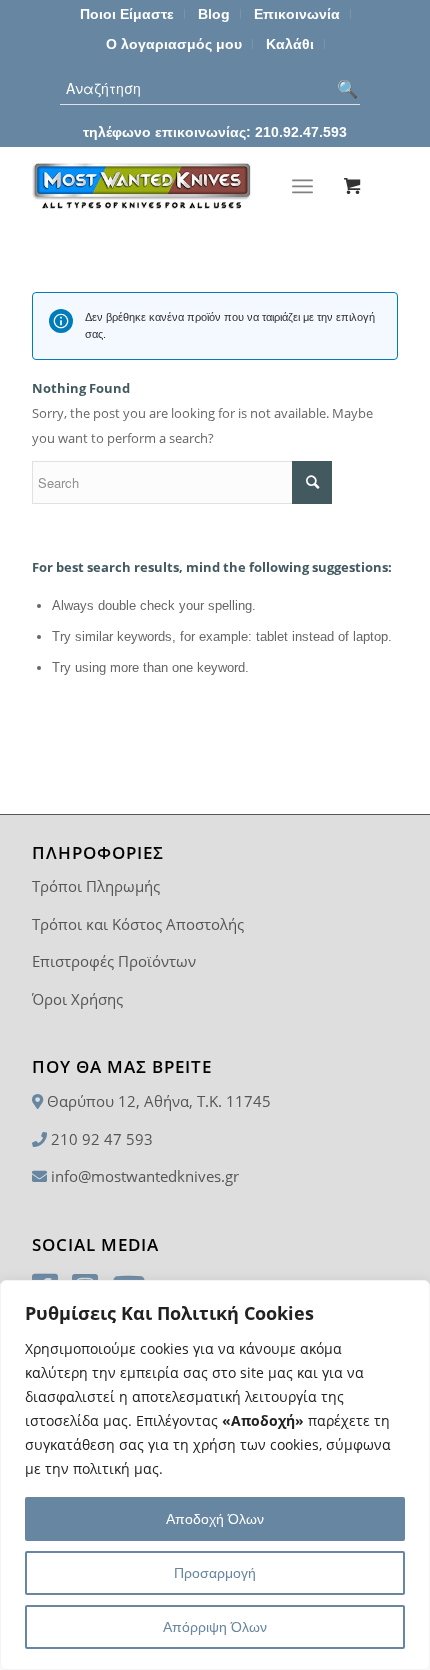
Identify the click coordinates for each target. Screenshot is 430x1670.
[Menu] (302, 186)
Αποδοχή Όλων (215, 1519)
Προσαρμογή (215, 1573)
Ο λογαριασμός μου (174, 44)
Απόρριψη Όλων (215, 1627)
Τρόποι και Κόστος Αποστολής (138, 924)
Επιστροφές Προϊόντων (114, 961)
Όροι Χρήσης (77, 999)
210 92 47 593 (102, 1139)
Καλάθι (290, 44)
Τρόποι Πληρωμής (96, 886)
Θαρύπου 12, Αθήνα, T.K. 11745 (159, 1101)
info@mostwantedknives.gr (145, 1176)
